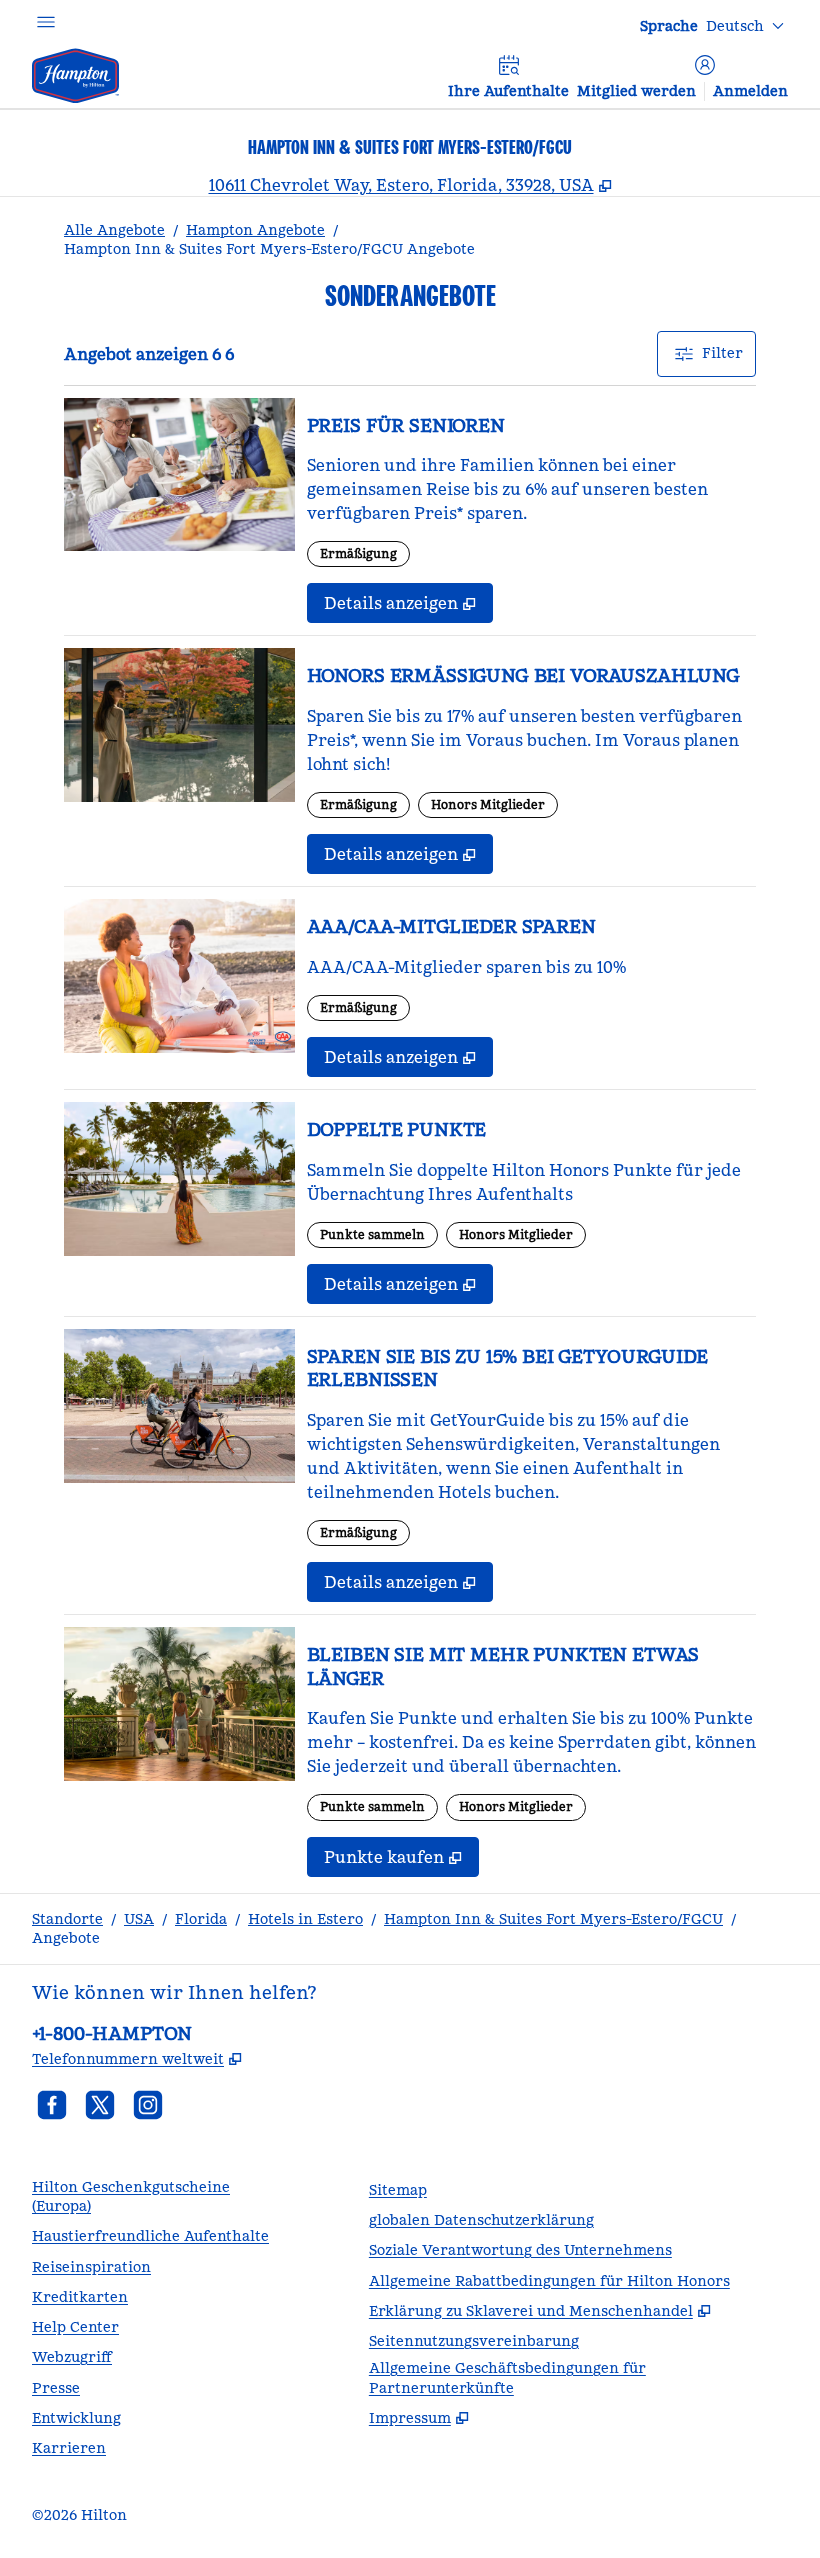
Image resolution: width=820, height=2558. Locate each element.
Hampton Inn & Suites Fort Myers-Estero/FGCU (553, 1919)
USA (139, 1919)
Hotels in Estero (305, 1919)
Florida (201, 1919)
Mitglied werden (636, 91)
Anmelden (750, 91)
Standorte (67, 1919)
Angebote (66, 1938)
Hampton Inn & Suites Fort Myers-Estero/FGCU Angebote (269, 249)
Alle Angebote (114, 230)
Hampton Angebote (255, 230)
